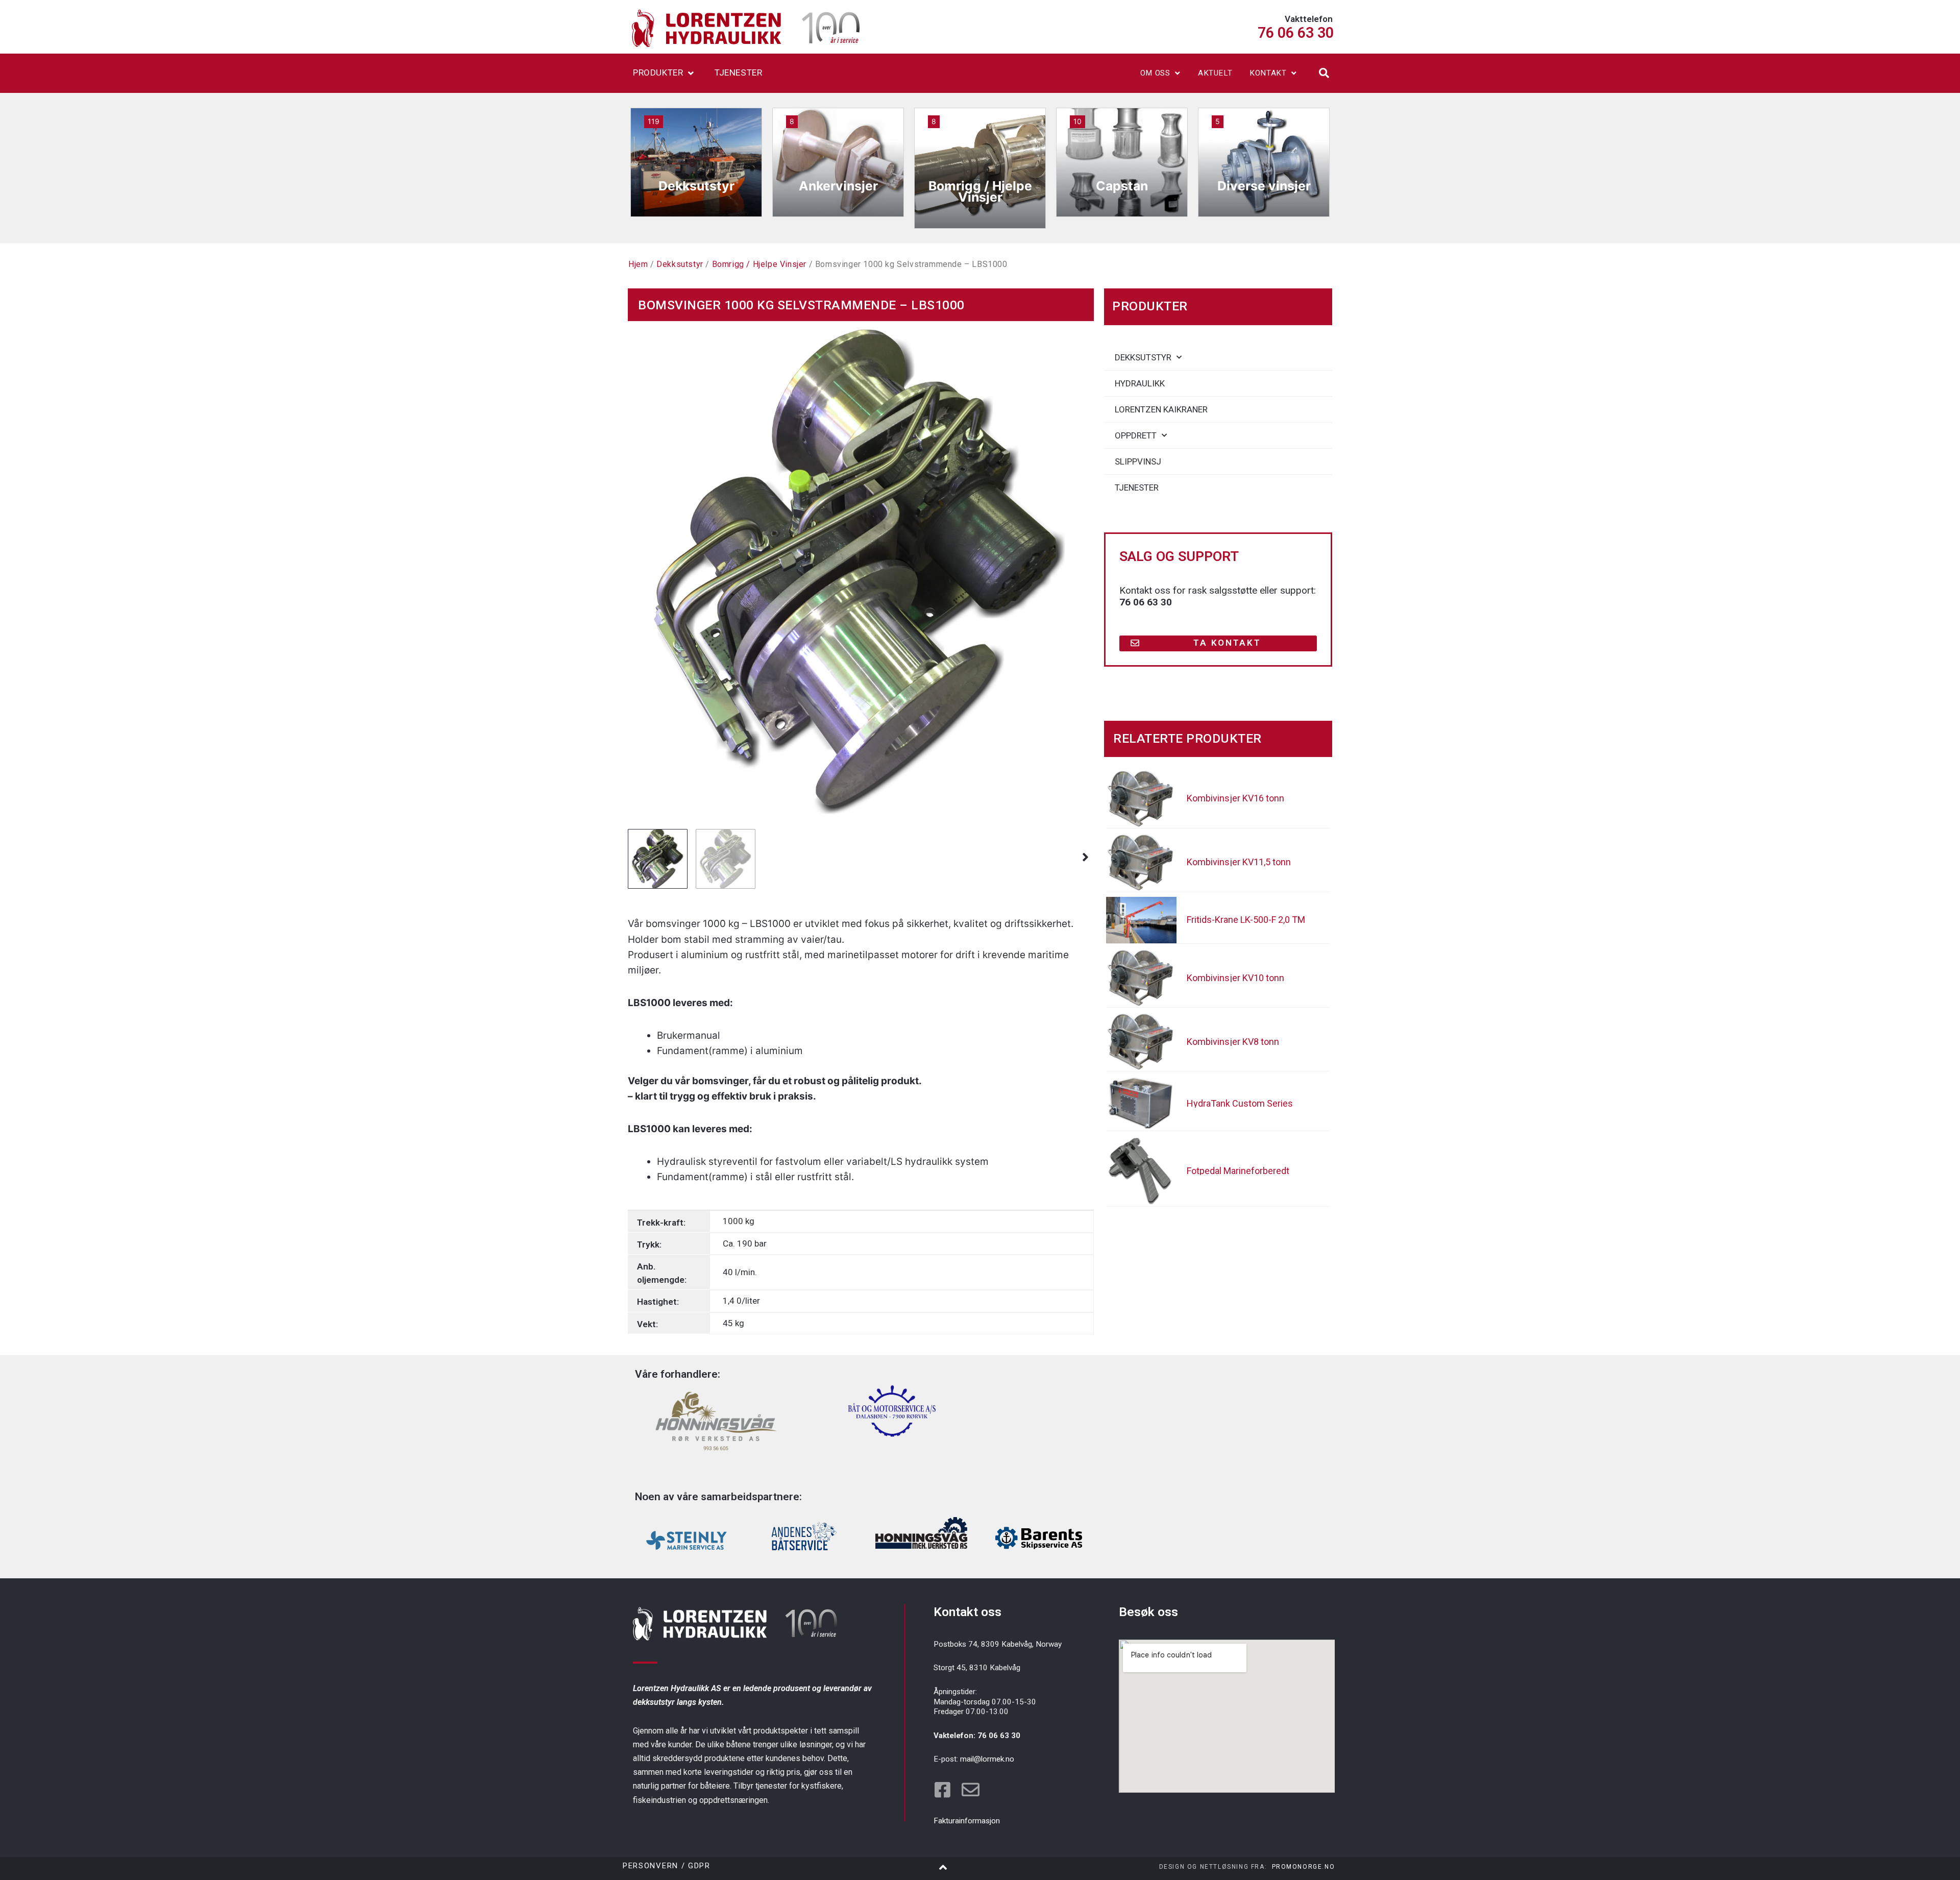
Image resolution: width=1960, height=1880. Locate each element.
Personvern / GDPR (667, 1866)
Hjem (638, 264)
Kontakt (1268, 73)
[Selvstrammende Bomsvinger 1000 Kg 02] (861, 572)
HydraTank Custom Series (1240, 1103)
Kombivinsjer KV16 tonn (1235, 798)
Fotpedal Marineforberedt (1238, 1171)
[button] (1324, 73)
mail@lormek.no (987, 1759)
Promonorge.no (1304, 1867)
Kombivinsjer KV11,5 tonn (1239, 862)
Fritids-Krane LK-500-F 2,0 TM (1246, 920)
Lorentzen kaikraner (1161, 409)
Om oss (1155, 73)
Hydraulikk (1140, 383)
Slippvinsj (1138, 461)
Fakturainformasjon (967, 1821)
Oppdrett (1136, 435)
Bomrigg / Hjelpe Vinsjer (759, 264)
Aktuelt (1215, 73)
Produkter (658, 72)
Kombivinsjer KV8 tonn (1233, 1042)
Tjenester (738, 72)
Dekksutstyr (680, 264)
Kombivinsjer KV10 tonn (1235, 978)
